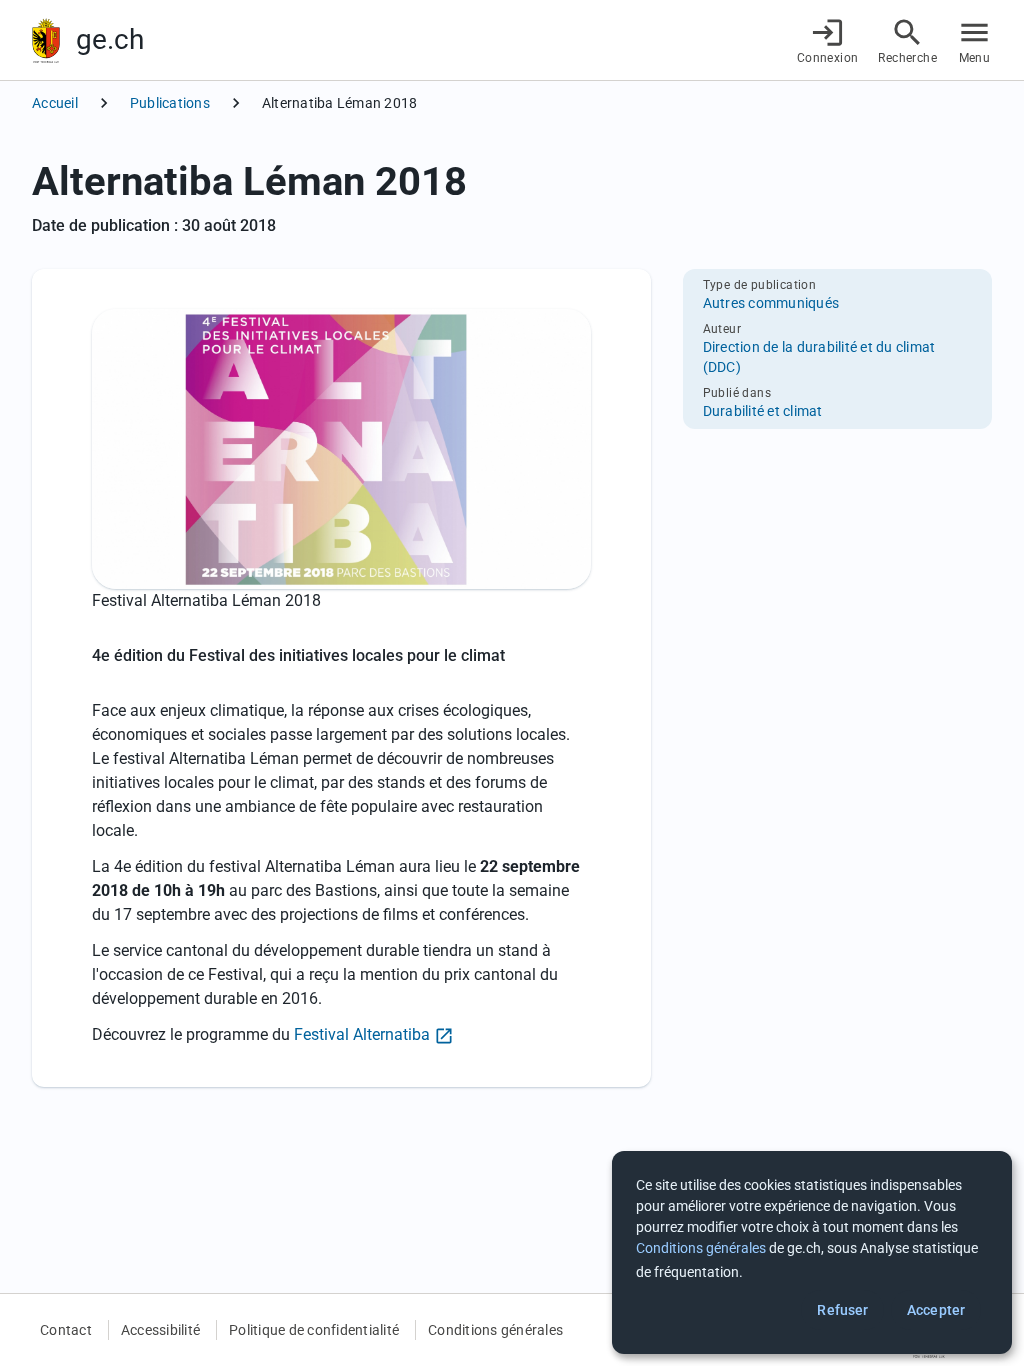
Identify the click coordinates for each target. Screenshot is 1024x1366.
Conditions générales (495, 1330)
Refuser (842, 1310)
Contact (66, 1330)
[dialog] (812, 1252)
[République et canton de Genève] (46, 40)
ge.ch (110, 39)
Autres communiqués (771, 303)
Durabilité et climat (763, 411)
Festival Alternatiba (362, 1034)
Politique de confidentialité (314, 1330)
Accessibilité (160, 1330)
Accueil (55, 103)
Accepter (936, 1310)
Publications (170, 103)
